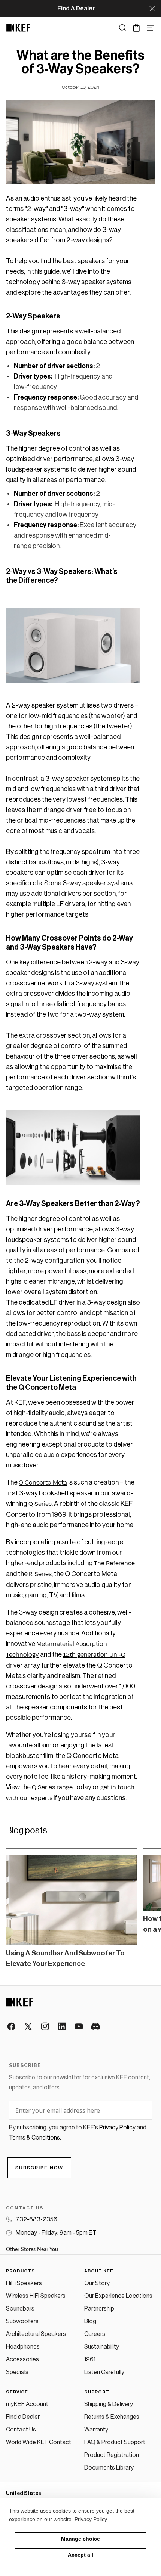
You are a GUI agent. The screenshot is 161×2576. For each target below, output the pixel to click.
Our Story (97, 2283)
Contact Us (21, 2430)
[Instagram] (45, 2027)
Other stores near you (32, 2250)
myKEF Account (27, 2404)
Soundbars (20, 2309)
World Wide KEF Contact (39, 2442)
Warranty (96, 2430)
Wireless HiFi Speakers (36, 2296)
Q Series (40, 1504)
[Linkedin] (62, 2027)
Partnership (99, 2309)
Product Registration (112, 2455)
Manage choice (80, 2539)
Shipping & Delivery (109, 2404)
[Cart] (136, 28)
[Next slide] (146, 1908)
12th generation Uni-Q (94, 1655)
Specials (17, 2372)
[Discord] (96, 2027)
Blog (90, 2321)
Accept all (80, 2555)
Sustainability (102, 2347)
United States (24, 2493)
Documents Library (109, 2468)
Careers (95, 2334)
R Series (40, 1574)
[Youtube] (79, 2027)
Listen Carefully (104, 2372)
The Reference (114, 1563)
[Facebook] (12, 2027)
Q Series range (52, 1787)
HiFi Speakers (24, 2283)
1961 (90, 2359)
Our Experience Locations (118, 2296)
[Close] (152, 9)
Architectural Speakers (36, 2334)
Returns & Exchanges (112, 2417)
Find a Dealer (23, 2417)
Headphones (23, 2347)
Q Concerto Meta (43, 1483)
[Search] (123, 28)
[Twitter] (29, 2027)
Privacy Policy (91, 2519)
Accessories (22, 2359)
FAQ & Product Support (115, 2442)
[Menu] (150, 28)
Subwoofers (22, 2321)
